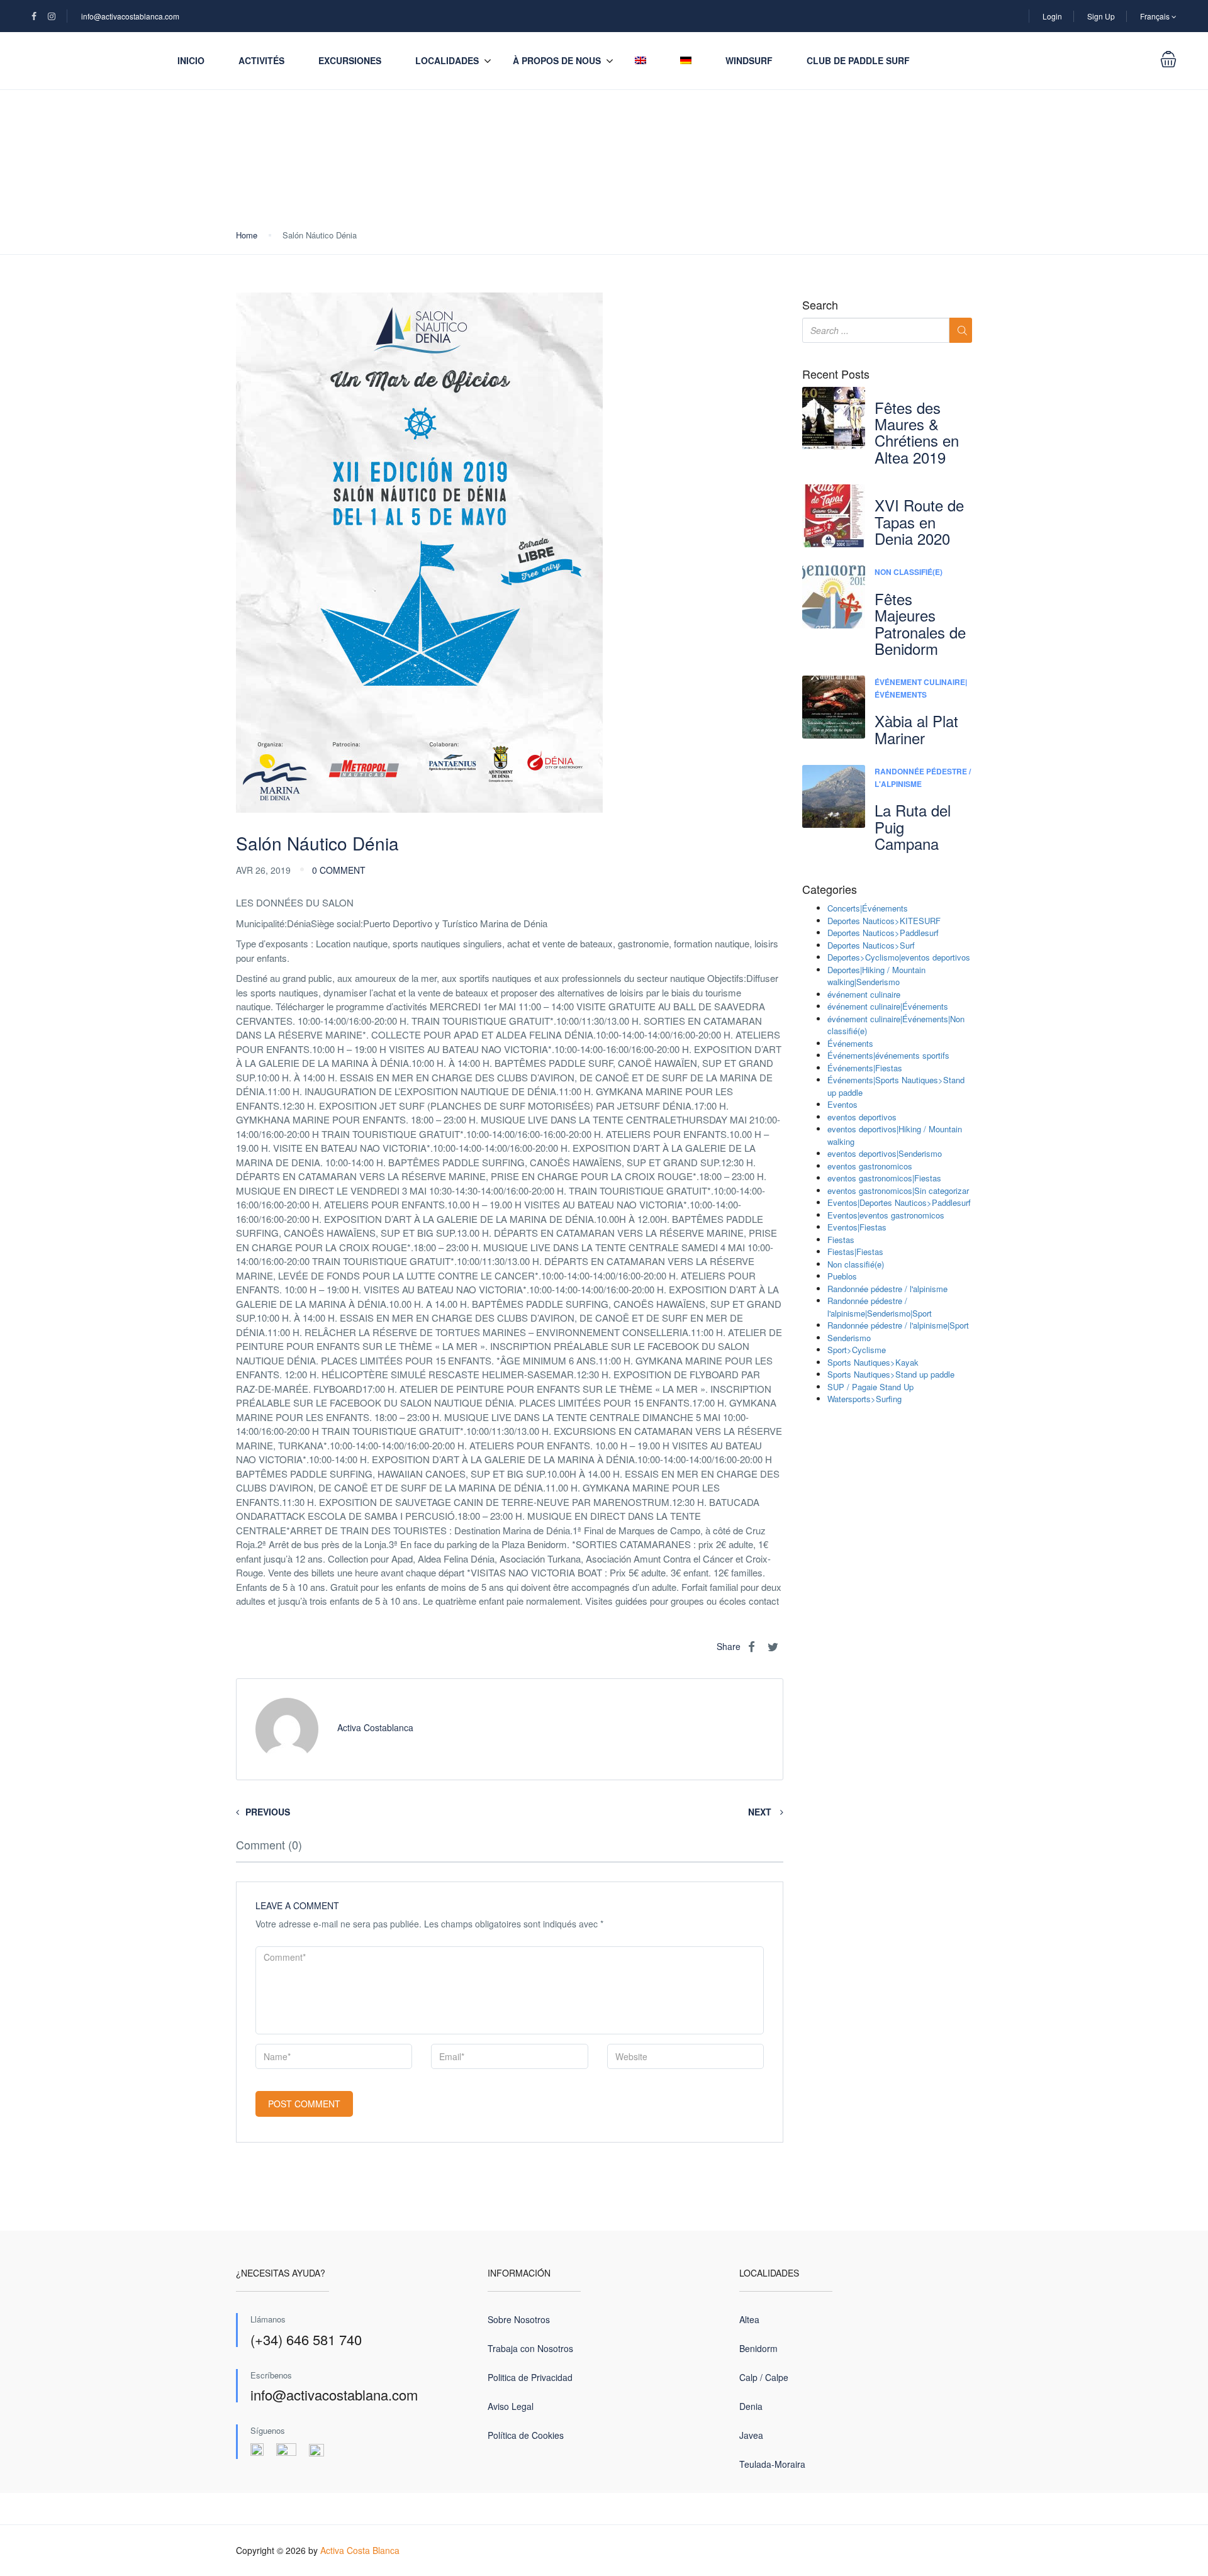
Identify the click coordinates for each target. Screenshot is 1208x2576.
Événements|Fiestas (865, 1068)
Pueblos (842, 1276)
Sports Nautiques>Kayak (873, 1362)
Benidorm (758, 2348)
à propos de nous (557, 60)
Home (247, 235)
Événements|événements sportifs (888, 1055)
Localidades (447, 60)
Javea (751, 2435)
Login (1052, 16)
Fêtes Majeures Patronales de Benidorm (920, 623)
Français (1156, 16)
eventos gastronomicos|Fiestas (884, 1178)
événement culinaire (864, 994)
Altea (749, 2319)
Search (820, 305)
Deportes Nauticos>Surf (871, 945)
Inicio (191, 60)
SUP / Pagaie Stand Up (870, 1387)
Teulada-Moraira (772, 2464)
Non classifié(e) (909, 572)
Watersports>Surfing (864, 1399)
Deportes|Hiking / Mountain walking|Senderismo (876, 976)
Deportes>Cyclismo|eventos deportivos (899, 957)
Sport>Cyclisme (857, 1350)
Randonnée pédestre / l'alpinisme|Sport (898, 1325)
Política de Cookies (526, 2435)
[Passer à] (640, 61)
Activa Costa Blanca (360, 2550)
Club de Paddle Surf (858, 60)
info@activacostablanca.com (130, 16)
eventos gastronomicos (870, 1166)
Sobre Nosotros (519, 2319)
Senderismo (849, 1338)
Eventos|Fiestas (857, 1227)
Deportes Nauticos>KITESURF (884, 921)
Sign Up (1101, 16)
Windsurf (749, 60)
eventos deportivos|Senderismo (885, 1153)
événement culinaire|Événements (921, 688)
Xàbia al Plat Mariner (916, 729)
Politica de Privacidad (530, 2377)
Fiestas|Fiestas (855, 1252)
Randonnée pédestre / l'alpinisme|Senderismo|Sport (880, 1307)
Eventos (842, 1104)
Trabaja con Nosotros (530, 2348)
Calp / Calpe (764, 2377)
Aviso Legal (511, 2406)
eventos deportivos (862, 1117)
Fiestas (841, 1240)
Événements (850, 1043)
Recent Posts (836, 374)
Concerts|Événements (868, 908)
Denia (751, 2406)
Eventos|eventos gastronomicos (886, 1215)
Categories (830, 889)
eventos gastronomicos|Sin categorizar (898, 1190)
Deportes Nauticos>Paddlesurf (883, 933)
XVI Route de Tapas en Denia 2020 (919, 521)
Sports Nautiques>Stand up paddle (891, 1374)
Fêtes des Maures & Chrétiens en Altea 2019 (917, 432)
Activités (261, 60)
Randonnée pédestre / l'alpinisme (887, 1289)
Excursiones (350, 60)
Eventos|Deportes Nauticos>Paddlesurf (899, 1202)
